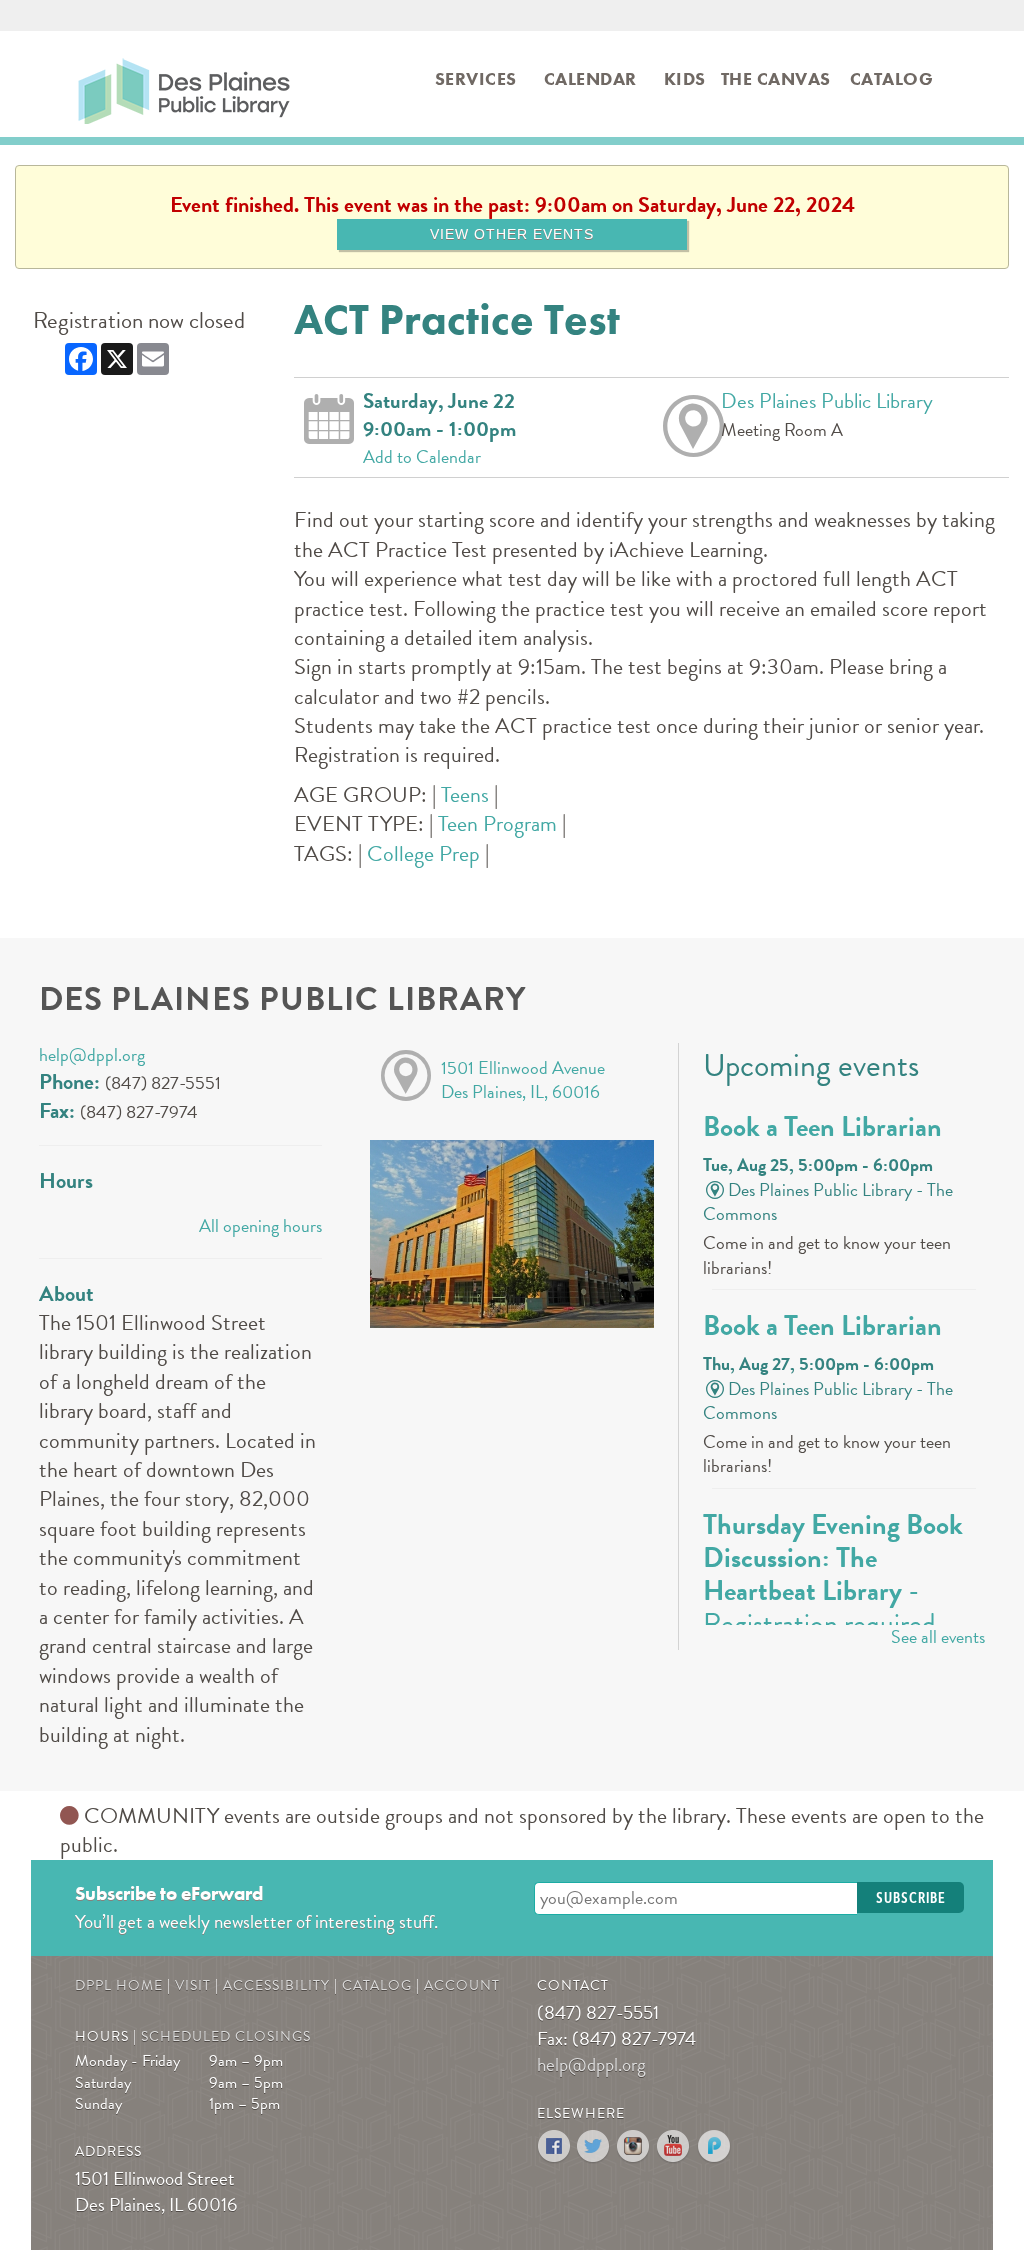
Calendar (590, 78)
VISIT (193, 1985)
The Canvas (776, 78)
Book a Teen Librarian (822, 1126)
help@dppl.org (92, 1054)
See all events (938, 1636)
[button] (911, 1897)
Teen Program (497, 823)
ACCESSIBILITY (276, 1985)
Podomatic (714, 2146)
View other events (512, 234)
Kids (685, 78)
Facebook (554, 2146)
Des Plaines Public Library (118, 85)
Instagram (634, 2146)
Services (476, 78)
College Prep (423, 853)
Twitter (594, 2146)
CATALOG (377, 1985)
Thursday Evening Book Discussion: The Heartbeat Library (833, 1574)
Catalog (892, 78)
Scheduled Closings (226, 2036)
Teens (465, 794)
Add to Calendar (422, 457)
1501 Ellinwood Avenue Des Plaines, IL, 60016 (523, 1079)
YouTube (674, 2146)
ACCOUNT (462, 1985)
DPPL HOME (119, 1985)
